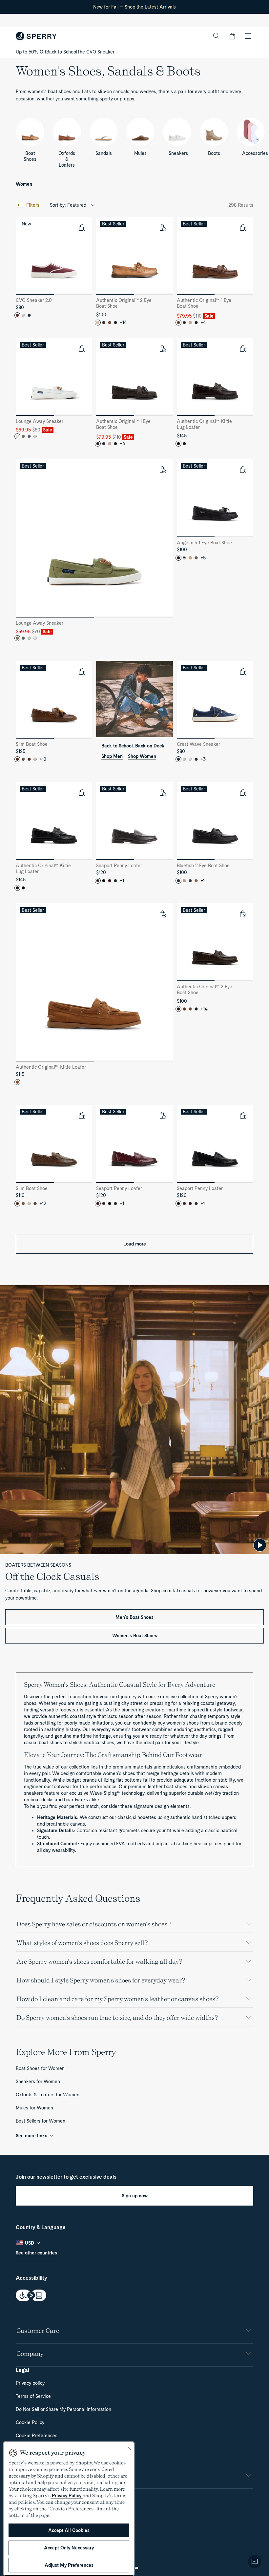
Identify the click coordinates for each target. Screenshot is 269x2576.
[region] (69, 2509)
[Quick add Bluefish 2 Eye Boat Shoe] (243, 792)
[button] (232, 36)
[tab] (35, 294)
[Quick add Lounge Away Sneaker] (82, 348)
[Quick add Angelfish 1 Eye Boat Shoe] (243, 470)
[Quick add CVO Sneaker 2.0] (82, 227)
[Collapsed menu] (248, 36)
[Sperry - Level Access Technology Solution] (134, 2296)
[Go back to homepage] (36, 36)
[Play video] (260, 1545)
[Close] (129, 2448)
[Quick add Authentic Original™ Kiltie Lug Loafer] (243, 348)
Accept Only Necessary (69, 2548)
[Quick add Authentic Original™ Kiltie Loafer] (162, 914)
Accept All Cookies (69, 2530)
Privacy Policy (67, 2496)
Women (24, 184)
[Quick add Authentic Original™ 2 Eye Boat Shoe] (162, 227)
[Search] (217, 36)
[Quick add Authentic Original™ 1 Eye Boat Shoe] (243, 227)
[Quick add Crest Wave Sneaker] (243, 671)
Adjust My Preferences (69, 2565)
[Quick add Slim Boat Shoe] (82, 671)
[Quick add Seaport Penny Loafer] (162, 792)
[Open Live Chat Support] (255, 2562)
